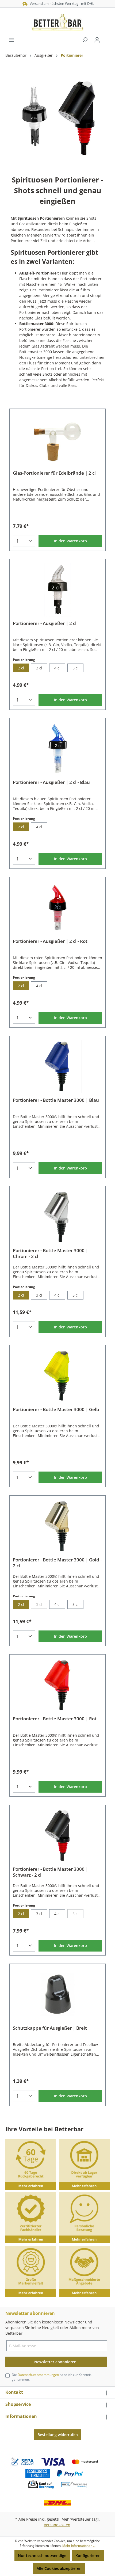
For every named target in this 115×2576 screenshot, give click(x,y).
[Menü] (11, 40)
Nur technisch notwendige (42, 2556)
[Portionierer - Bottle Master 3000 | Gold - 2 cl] (57, 1526)
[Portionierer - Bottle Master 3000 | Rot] (57, 1685)
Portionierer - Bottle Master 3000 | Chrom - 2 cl (50, 1253)
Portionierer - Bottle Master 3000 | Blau (56, 1100)
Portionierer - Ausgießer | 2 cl (45, 623)
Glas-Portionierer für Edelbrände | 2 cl (54, 473)
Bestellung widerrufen (58, 2435)
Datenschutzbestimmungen (38, 2375)
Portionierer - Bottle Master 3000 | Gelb (56, 1409)
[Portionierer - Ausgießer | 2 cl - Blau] (57, 749)
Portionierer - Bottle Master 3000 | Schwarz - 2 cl (50, 1872)
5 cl (76, 668)
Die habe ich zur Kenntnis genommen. (52, 2377)
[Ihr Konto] (97, 40)
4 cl (57, 668)
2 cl (21, 668)
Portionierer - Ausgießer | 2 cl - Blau (51, 782)
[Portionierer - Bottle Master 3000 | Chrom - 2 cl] (57, 1217)
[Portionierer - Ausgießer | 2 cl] (57, 590)
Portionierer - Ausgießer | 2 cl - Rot (50, 941)
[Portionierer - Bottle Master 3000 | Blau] (57, 1066)
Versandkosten (57, 2525)
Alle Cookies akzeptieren (59, 2568)
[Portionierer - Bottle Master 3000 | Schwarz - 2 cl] (57, 1835)
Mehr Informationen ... (79, 2546)
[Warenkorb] (106, 38)
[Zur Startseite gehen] (57, 22)
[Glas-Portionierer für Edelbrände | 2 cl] (57, 439)
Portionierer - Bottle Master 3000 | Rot (55, 1719)
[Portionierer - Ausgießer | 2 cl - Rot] (57, 908)
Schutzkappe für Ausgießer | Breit (50, 2028)
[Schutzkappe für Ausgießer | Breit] (57, 1994)
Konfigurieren (88, 2556)
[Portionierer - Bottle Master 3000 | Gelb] (57, 1376)
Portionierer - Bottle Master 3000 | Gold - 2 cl (57, 1563)
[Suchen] (85, 40)
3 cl (39, 668)
